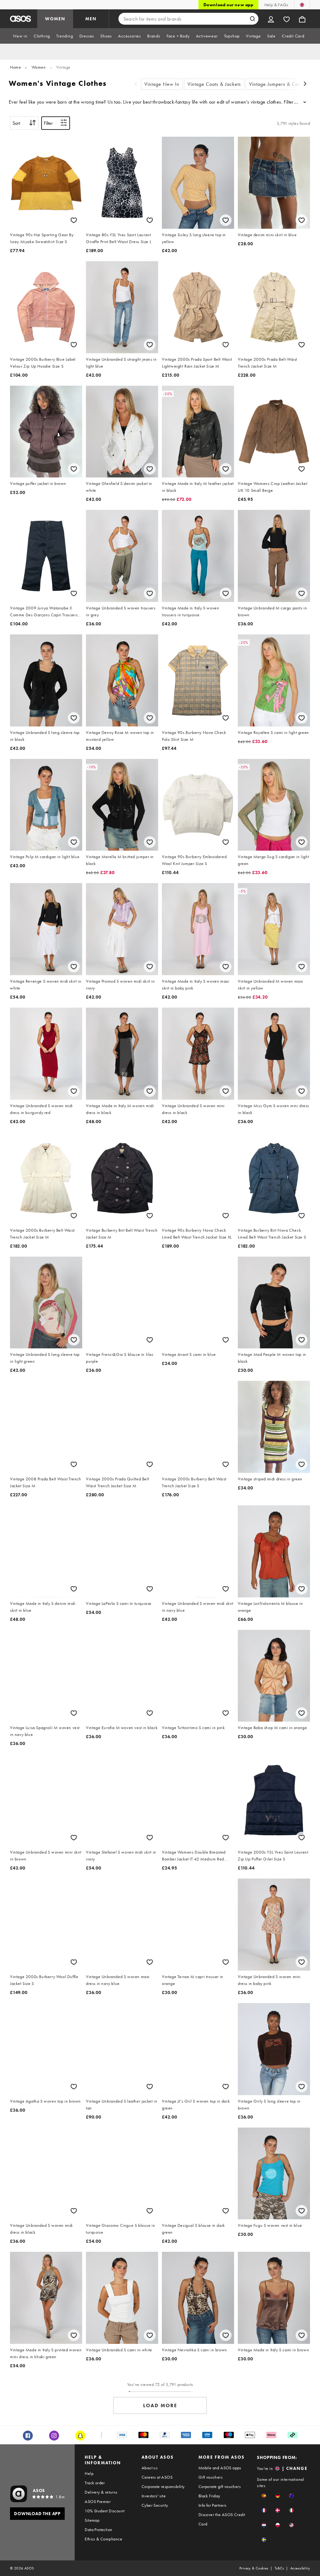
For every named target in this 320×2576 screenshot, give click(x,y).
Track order (95, 2483)
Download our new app (228, 5)
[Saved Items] (287, 19)
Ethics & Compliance (103, 2539)
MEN (91, 19)
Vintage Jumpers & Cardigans (282, 84)
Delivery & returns (101, 2492)
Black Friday (209, 2496)
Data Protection (98, 2530)
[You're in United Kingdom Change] (302, 5)
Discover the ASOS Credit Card (222, 2519)
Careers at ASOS (157, 2477)
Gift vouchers (210, 2477)
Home (15, 67)
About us (150, 2468)
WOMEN (55, 19)
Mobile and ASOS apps (220, 2468)
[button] (264, 2496)
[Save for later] (74, 220)
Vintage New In (162, 84)
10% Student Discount (105, 2511)
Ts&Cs (279, 2568)
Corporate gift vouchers (220, 2486)
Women (39, 67)
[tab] (20, 36)
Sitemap (92, 2520)
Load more (160, 2405)
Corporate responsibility (163, 2486)
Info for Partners (212, 2505)
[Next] (305, 84)
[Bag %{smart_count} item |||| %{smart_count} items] (302, 19)
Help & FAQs (276, 5)
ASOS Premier (98, 2501)
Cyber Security (155, 2505)
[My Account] (271, 19)
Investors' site (154, 2496)
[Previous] (136, 84)
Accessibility (300, 2568)
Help (89, 2473)
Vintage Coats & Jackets (214, 84)
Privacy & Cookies (254, 2568)
